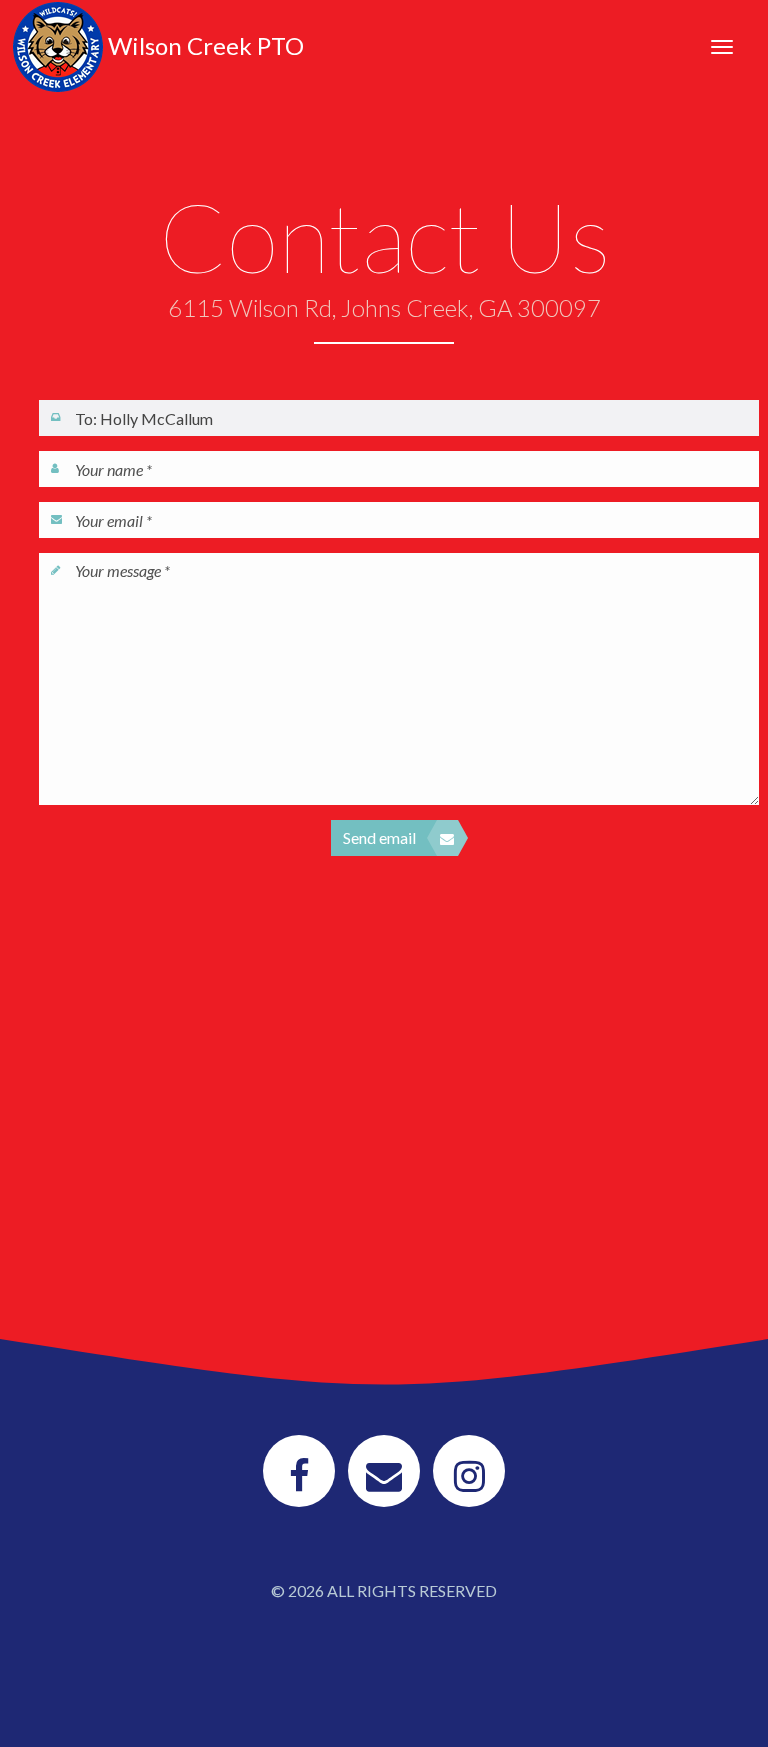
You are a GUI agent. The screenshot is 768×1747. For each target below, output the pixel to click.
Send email (379, 837)
